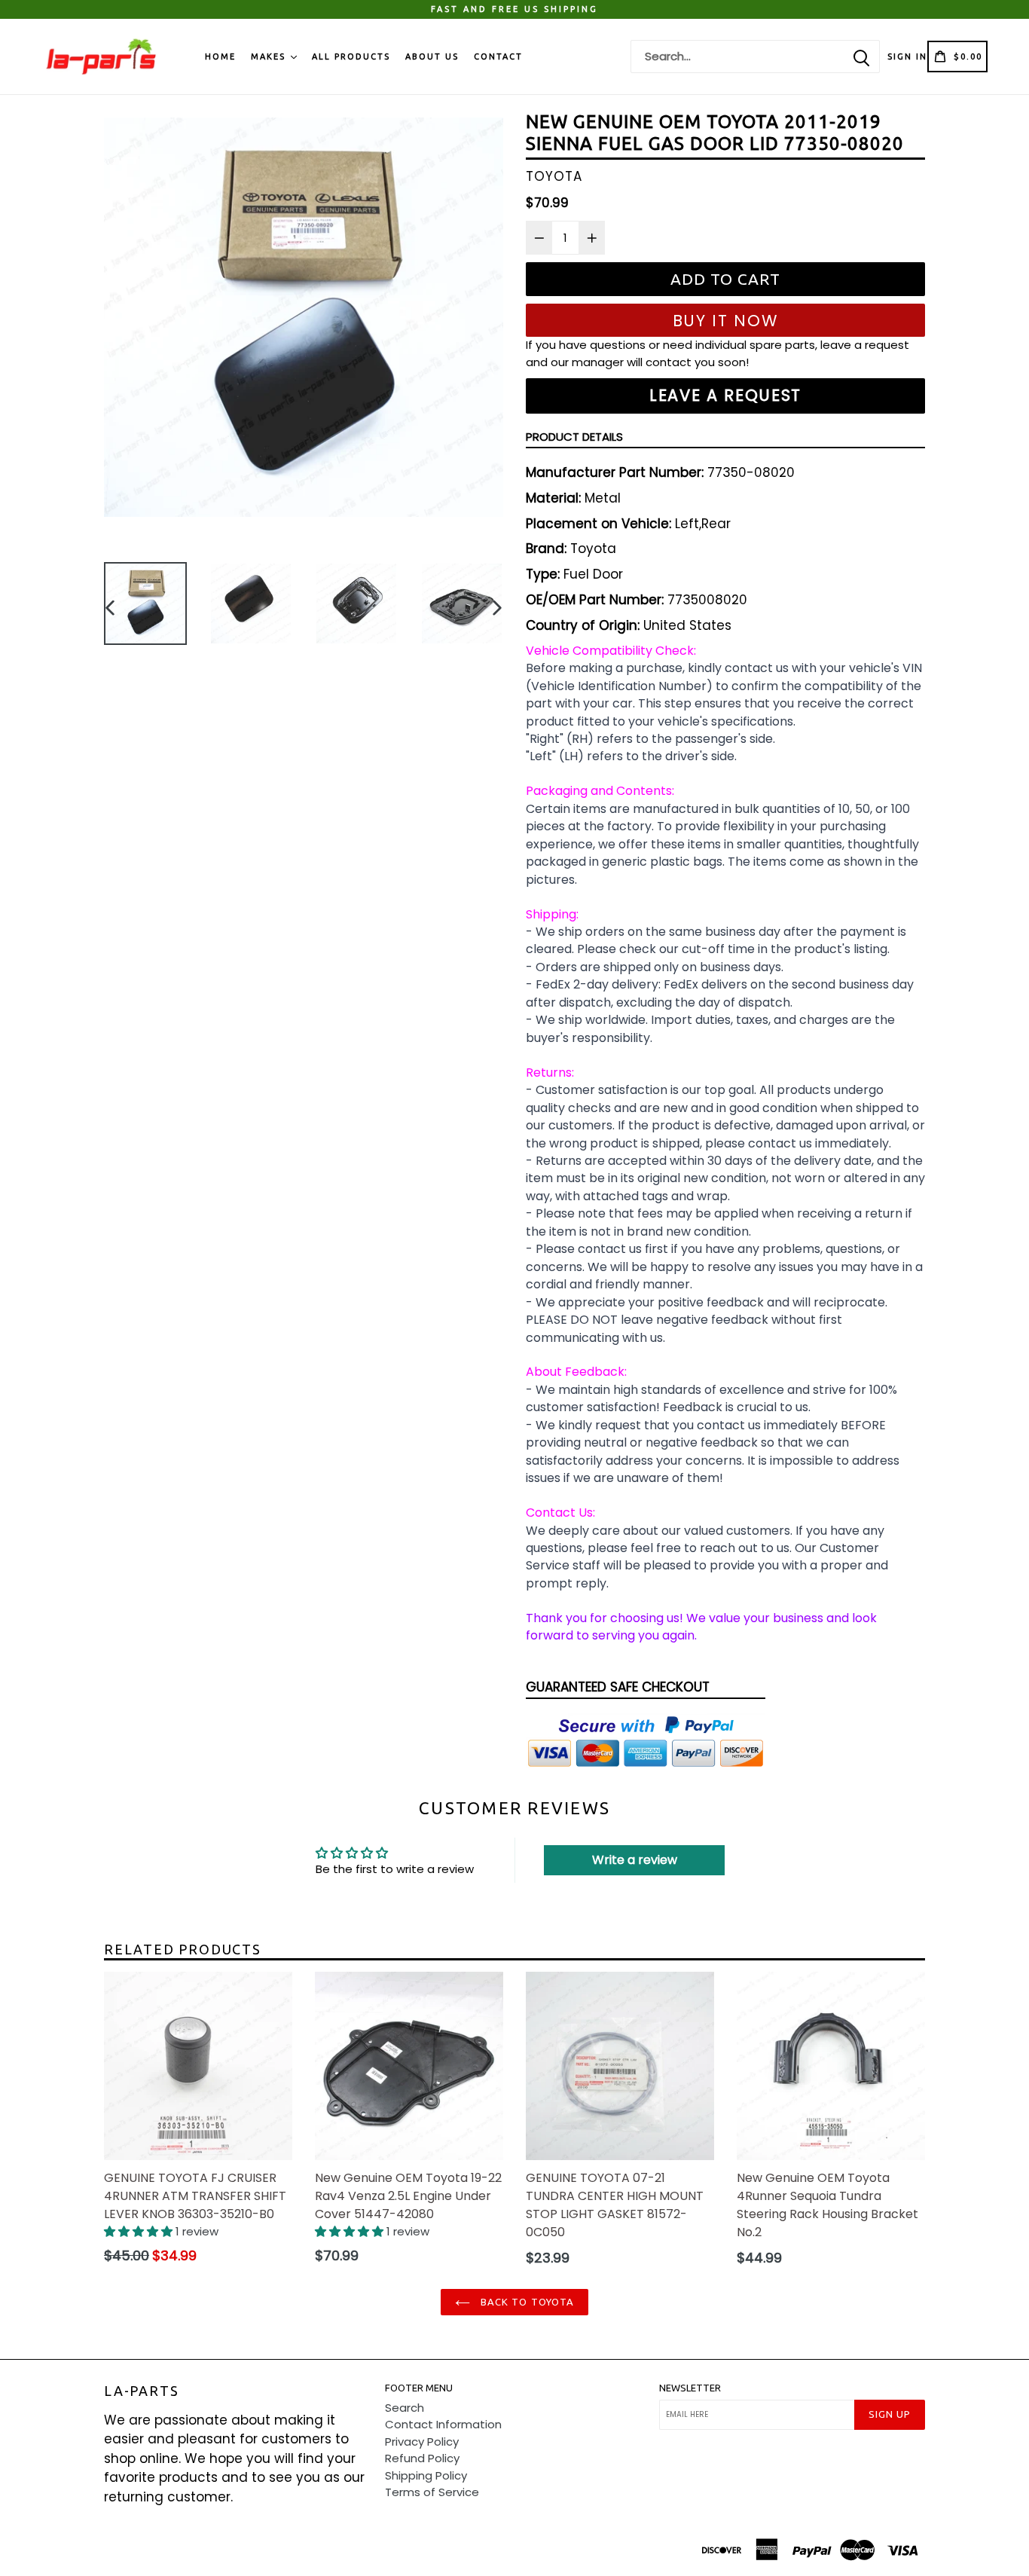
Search (405, 2408)
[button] (140, 2231)
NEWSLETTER (690, 2388)
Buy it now (726, 321)
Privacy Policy (422, 2442)
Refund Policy (422, 2458)
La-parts (141, 2391)
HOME (220, 57)
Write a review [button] (635, 1860)
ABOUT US (432, 57)
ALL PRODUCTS (351, 57)
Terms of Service (432, 2492)
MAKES (270, 57)
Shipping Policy (426, 2475)
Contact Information (443, 2424)
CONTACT (498, 57)
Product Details (574, 437)
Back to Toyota (526, 2302)
